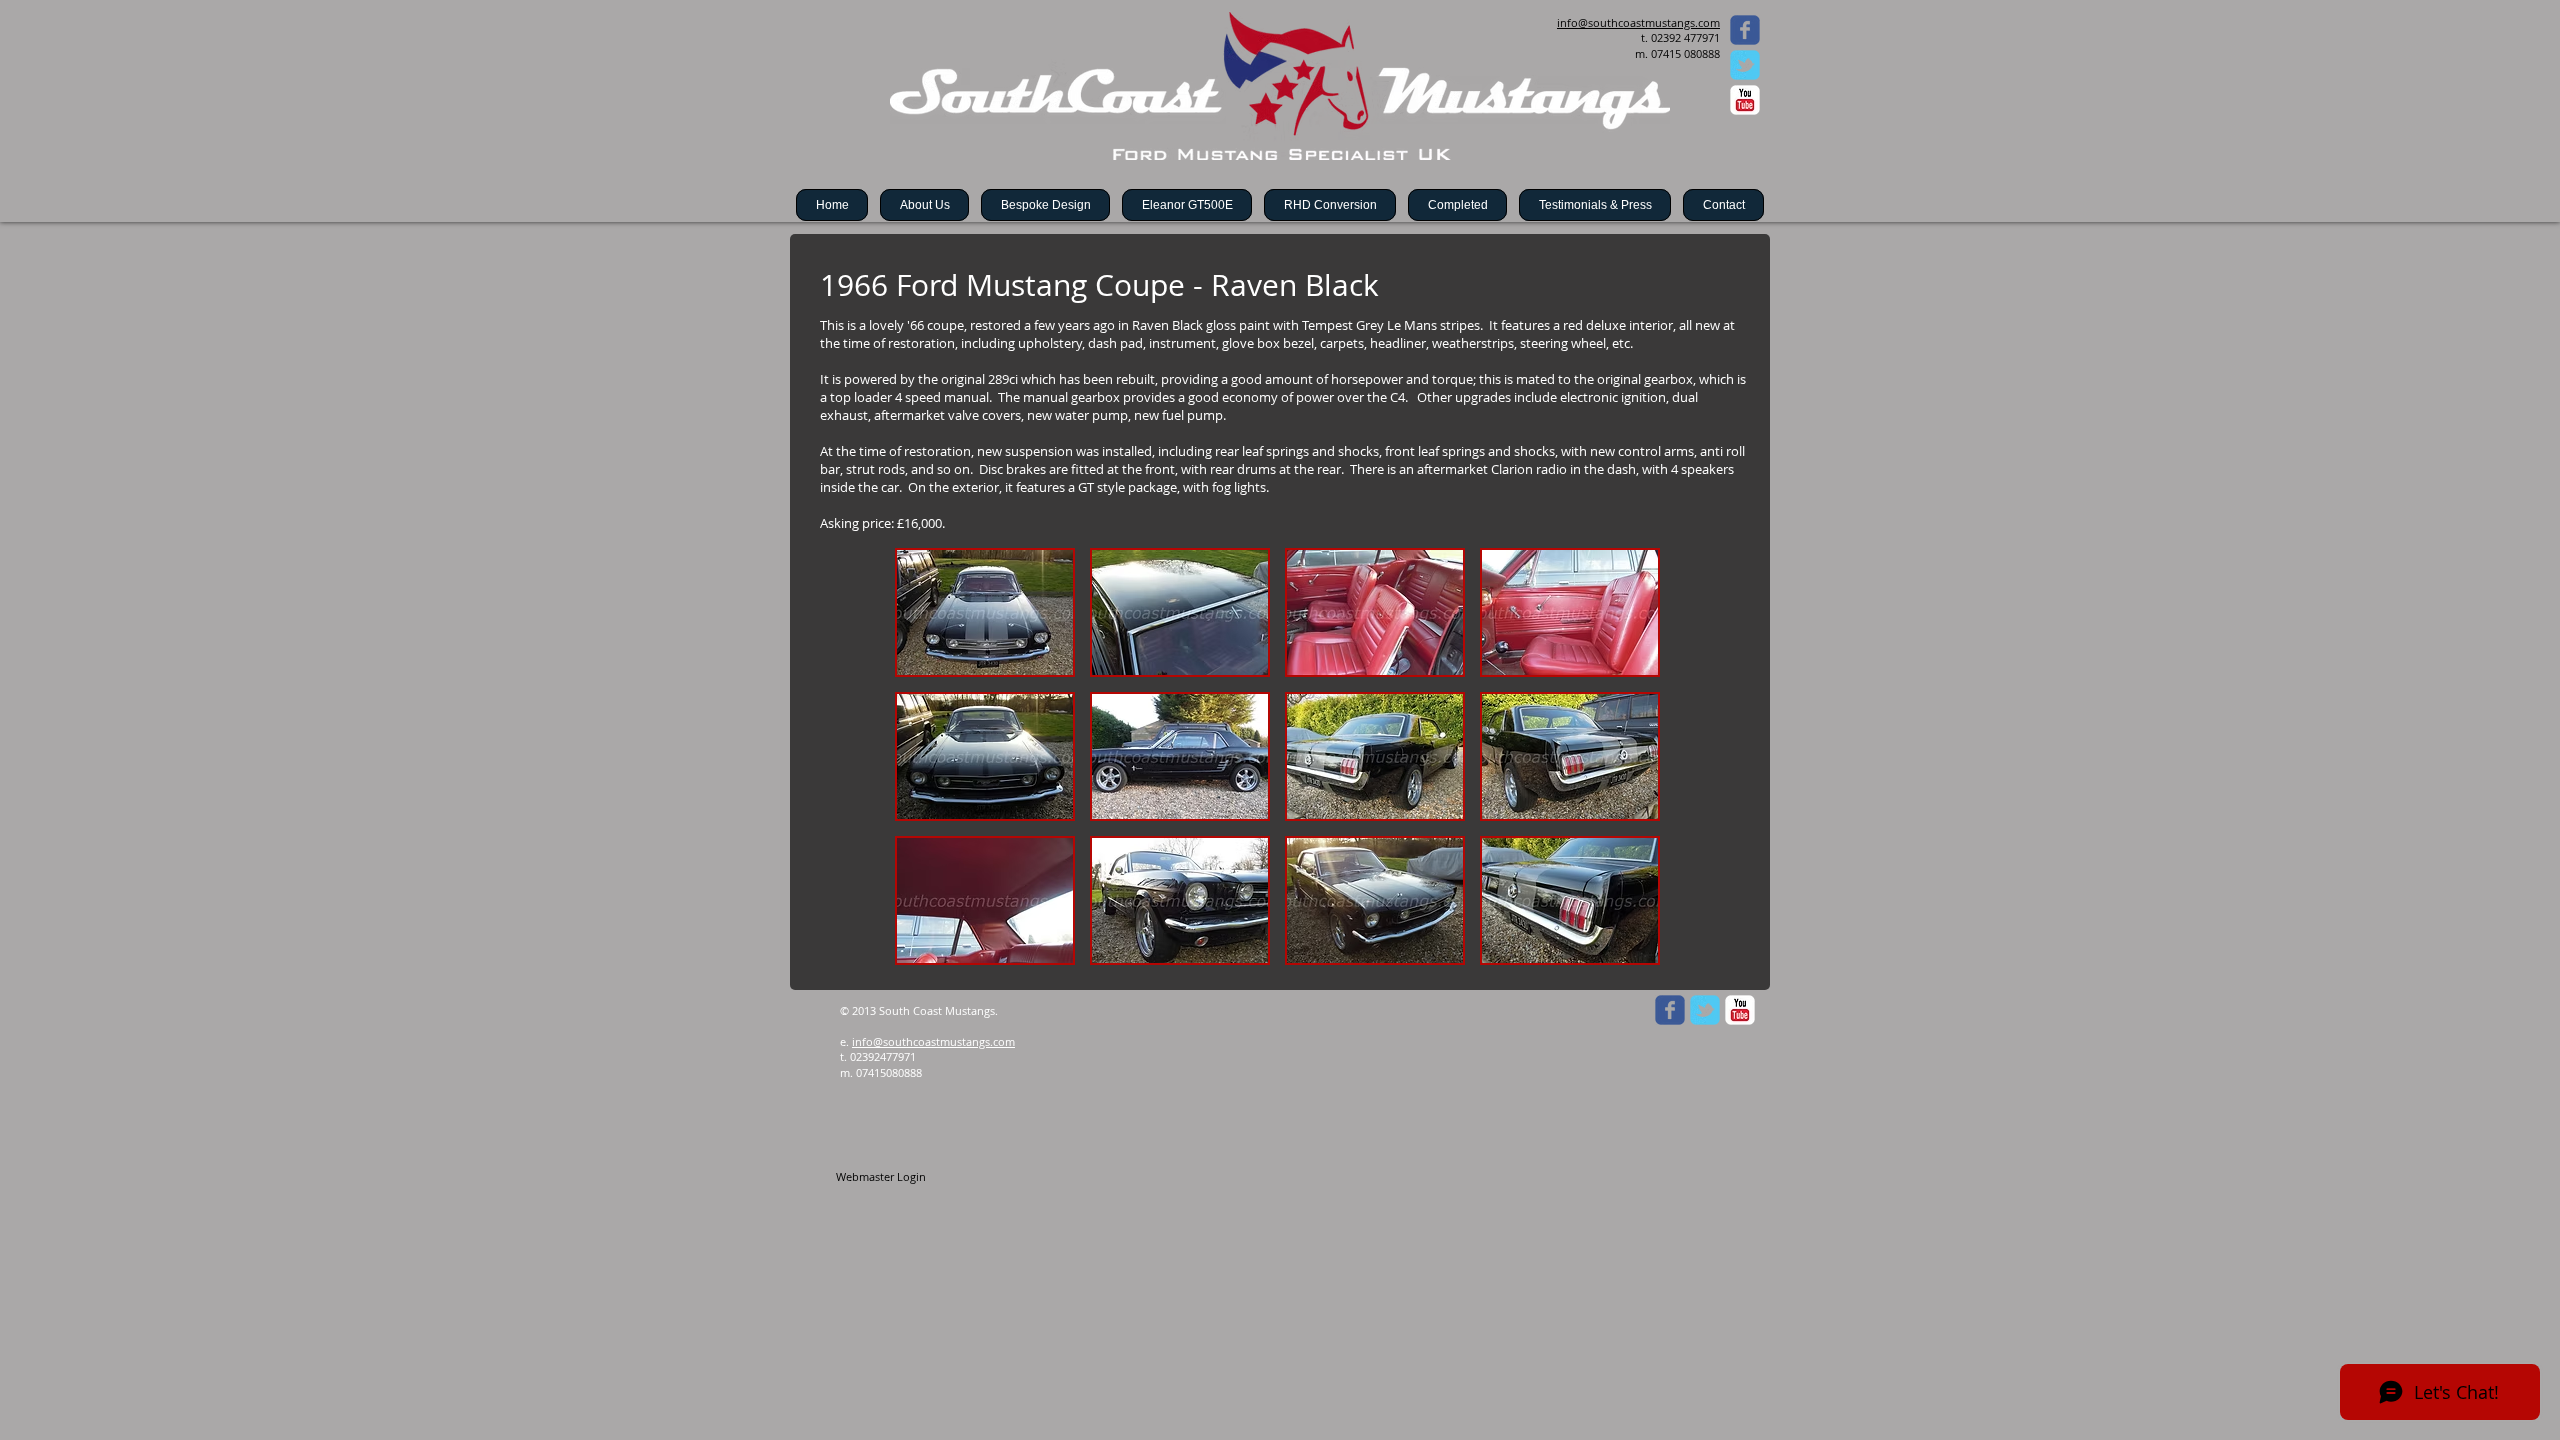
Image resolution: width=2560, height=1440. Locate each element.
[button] (985, 612)
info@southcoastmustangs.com (933, 1041)
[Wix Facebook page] (1745, 30)
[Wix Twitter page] (1745, 65)
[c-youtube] (1745, 100)
